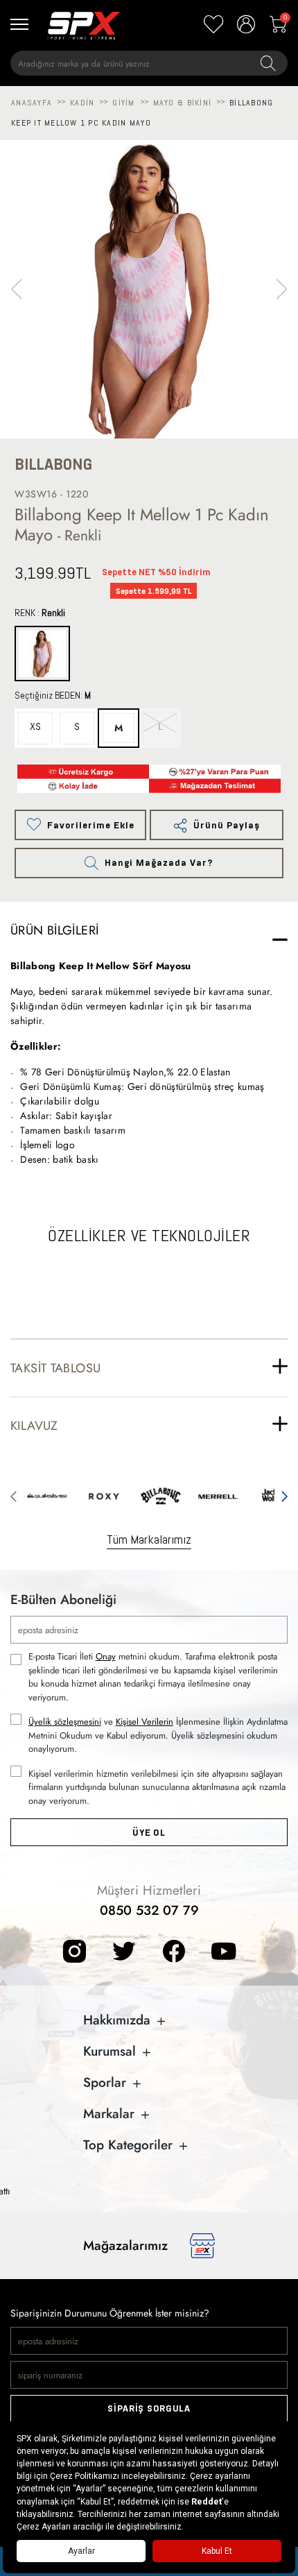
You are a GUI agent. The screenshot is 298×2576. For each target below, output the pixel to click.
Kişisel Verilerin (144, 1722)
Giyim (123, 103)
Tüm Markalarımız (149, 1539)
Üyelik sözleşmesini (65, 1722)
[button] (282, 289)
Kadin (82, 103)
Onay (106, 1656)
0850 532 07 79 (149, 1910)
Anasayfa (32, 103)
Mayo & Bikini (182, 103)
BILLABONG (53, 464)
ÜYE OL (149, 1833)
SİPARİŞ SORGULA (149, 2408)
